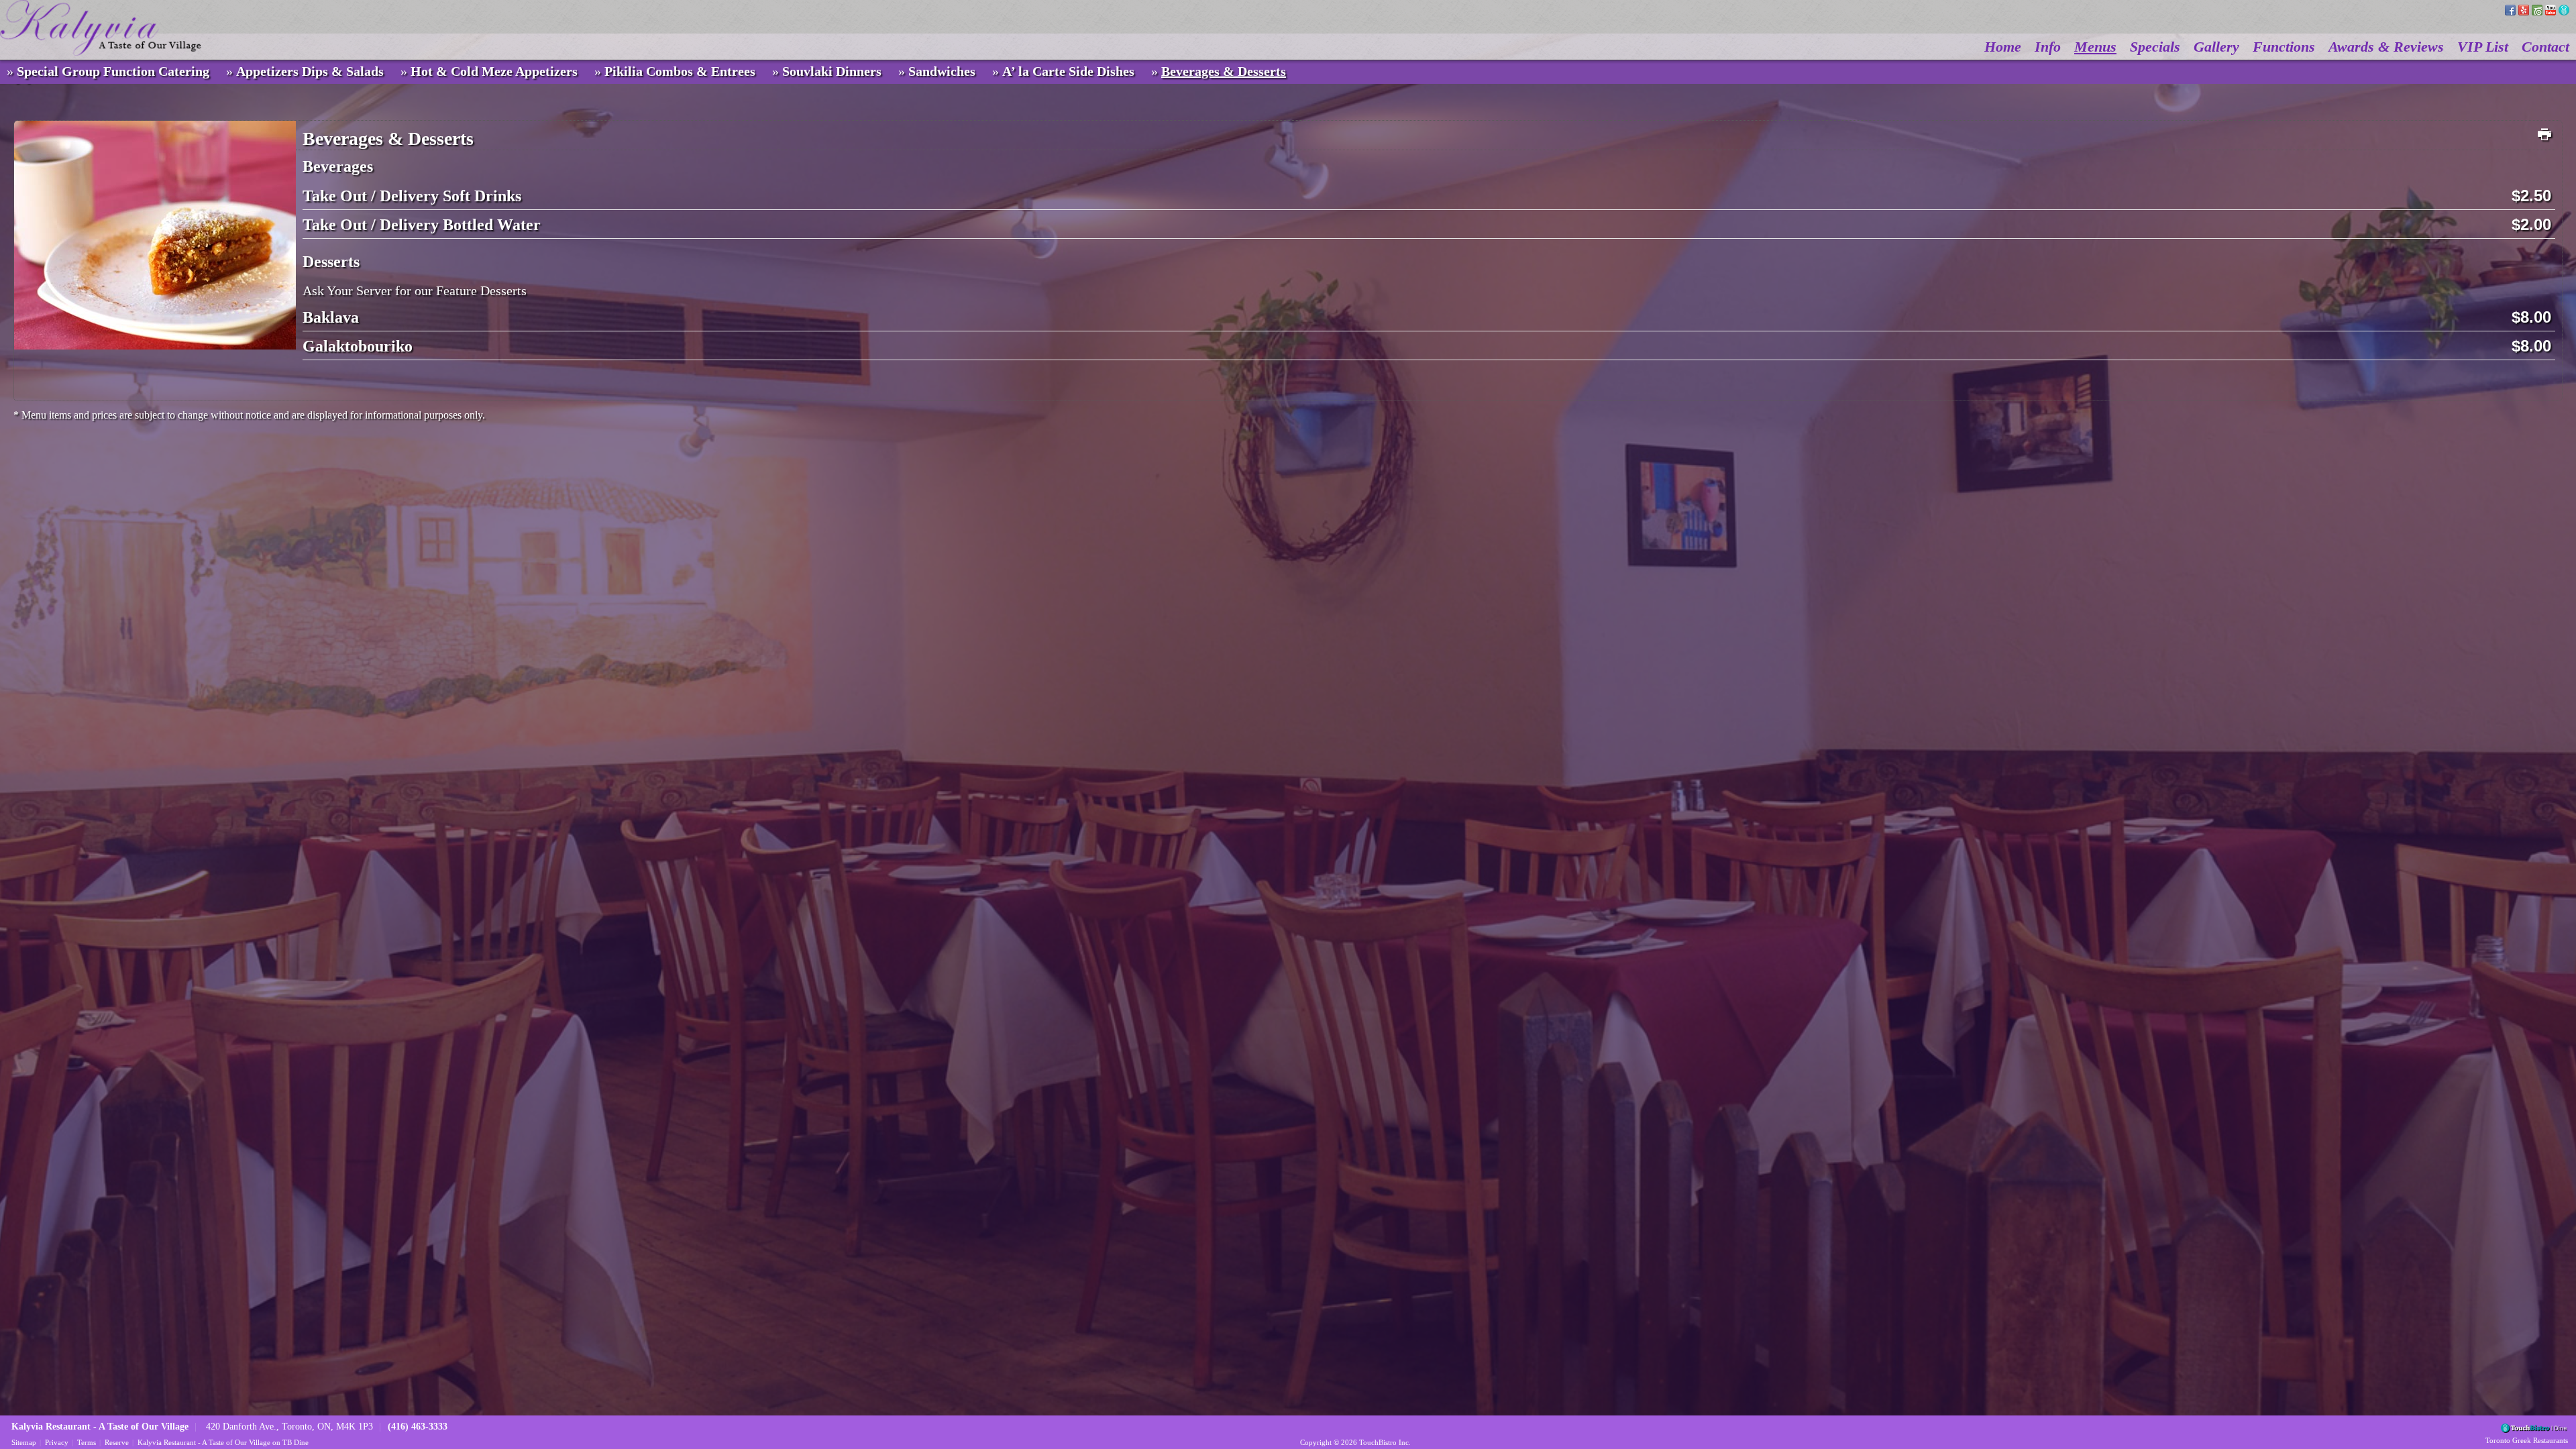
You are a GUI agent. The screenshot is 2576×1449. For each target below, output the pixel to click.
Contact (2545, 47)
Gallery (2216, 47)
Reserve (117, 1442)
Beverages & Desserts (1224, 71)
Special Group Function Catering (113, 71)
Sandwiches (942, 71)
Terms (87, 1442)
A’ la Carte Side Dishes (1068, 71)
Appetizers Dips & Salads (310, 71)
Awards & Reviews (2386, 47)
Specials (2155, 47)
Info (2048, 47)
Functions (2284, 47)
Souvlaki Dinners (832, 71)
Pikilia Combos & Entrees (680, 71)
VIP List (2483, 47)
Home (2003, 47)
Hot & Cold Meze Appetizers (494, 71)
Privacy (57, 1442)
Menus (2095, 47)
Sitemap (24, 1442)
